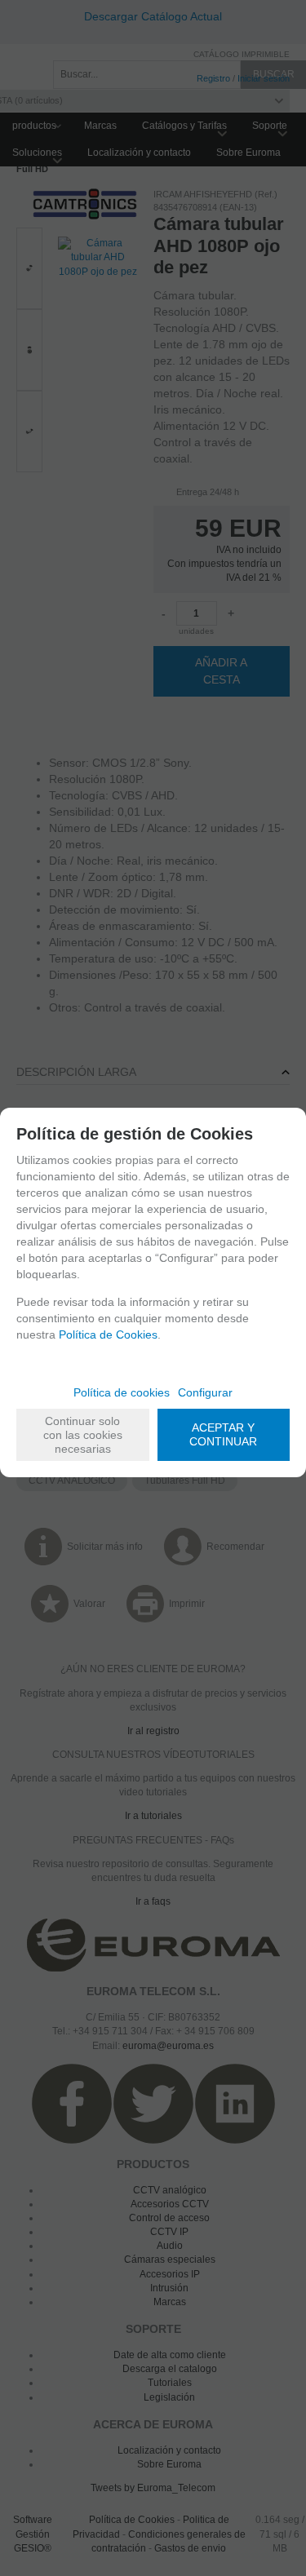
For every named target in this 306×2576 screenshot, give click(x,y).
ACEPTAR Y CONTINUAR (223, 1434)
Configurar (205, 1392)
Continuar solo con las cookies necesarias (83, 1435)
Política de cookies (122, 1392)
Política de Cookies (108, 1334)
